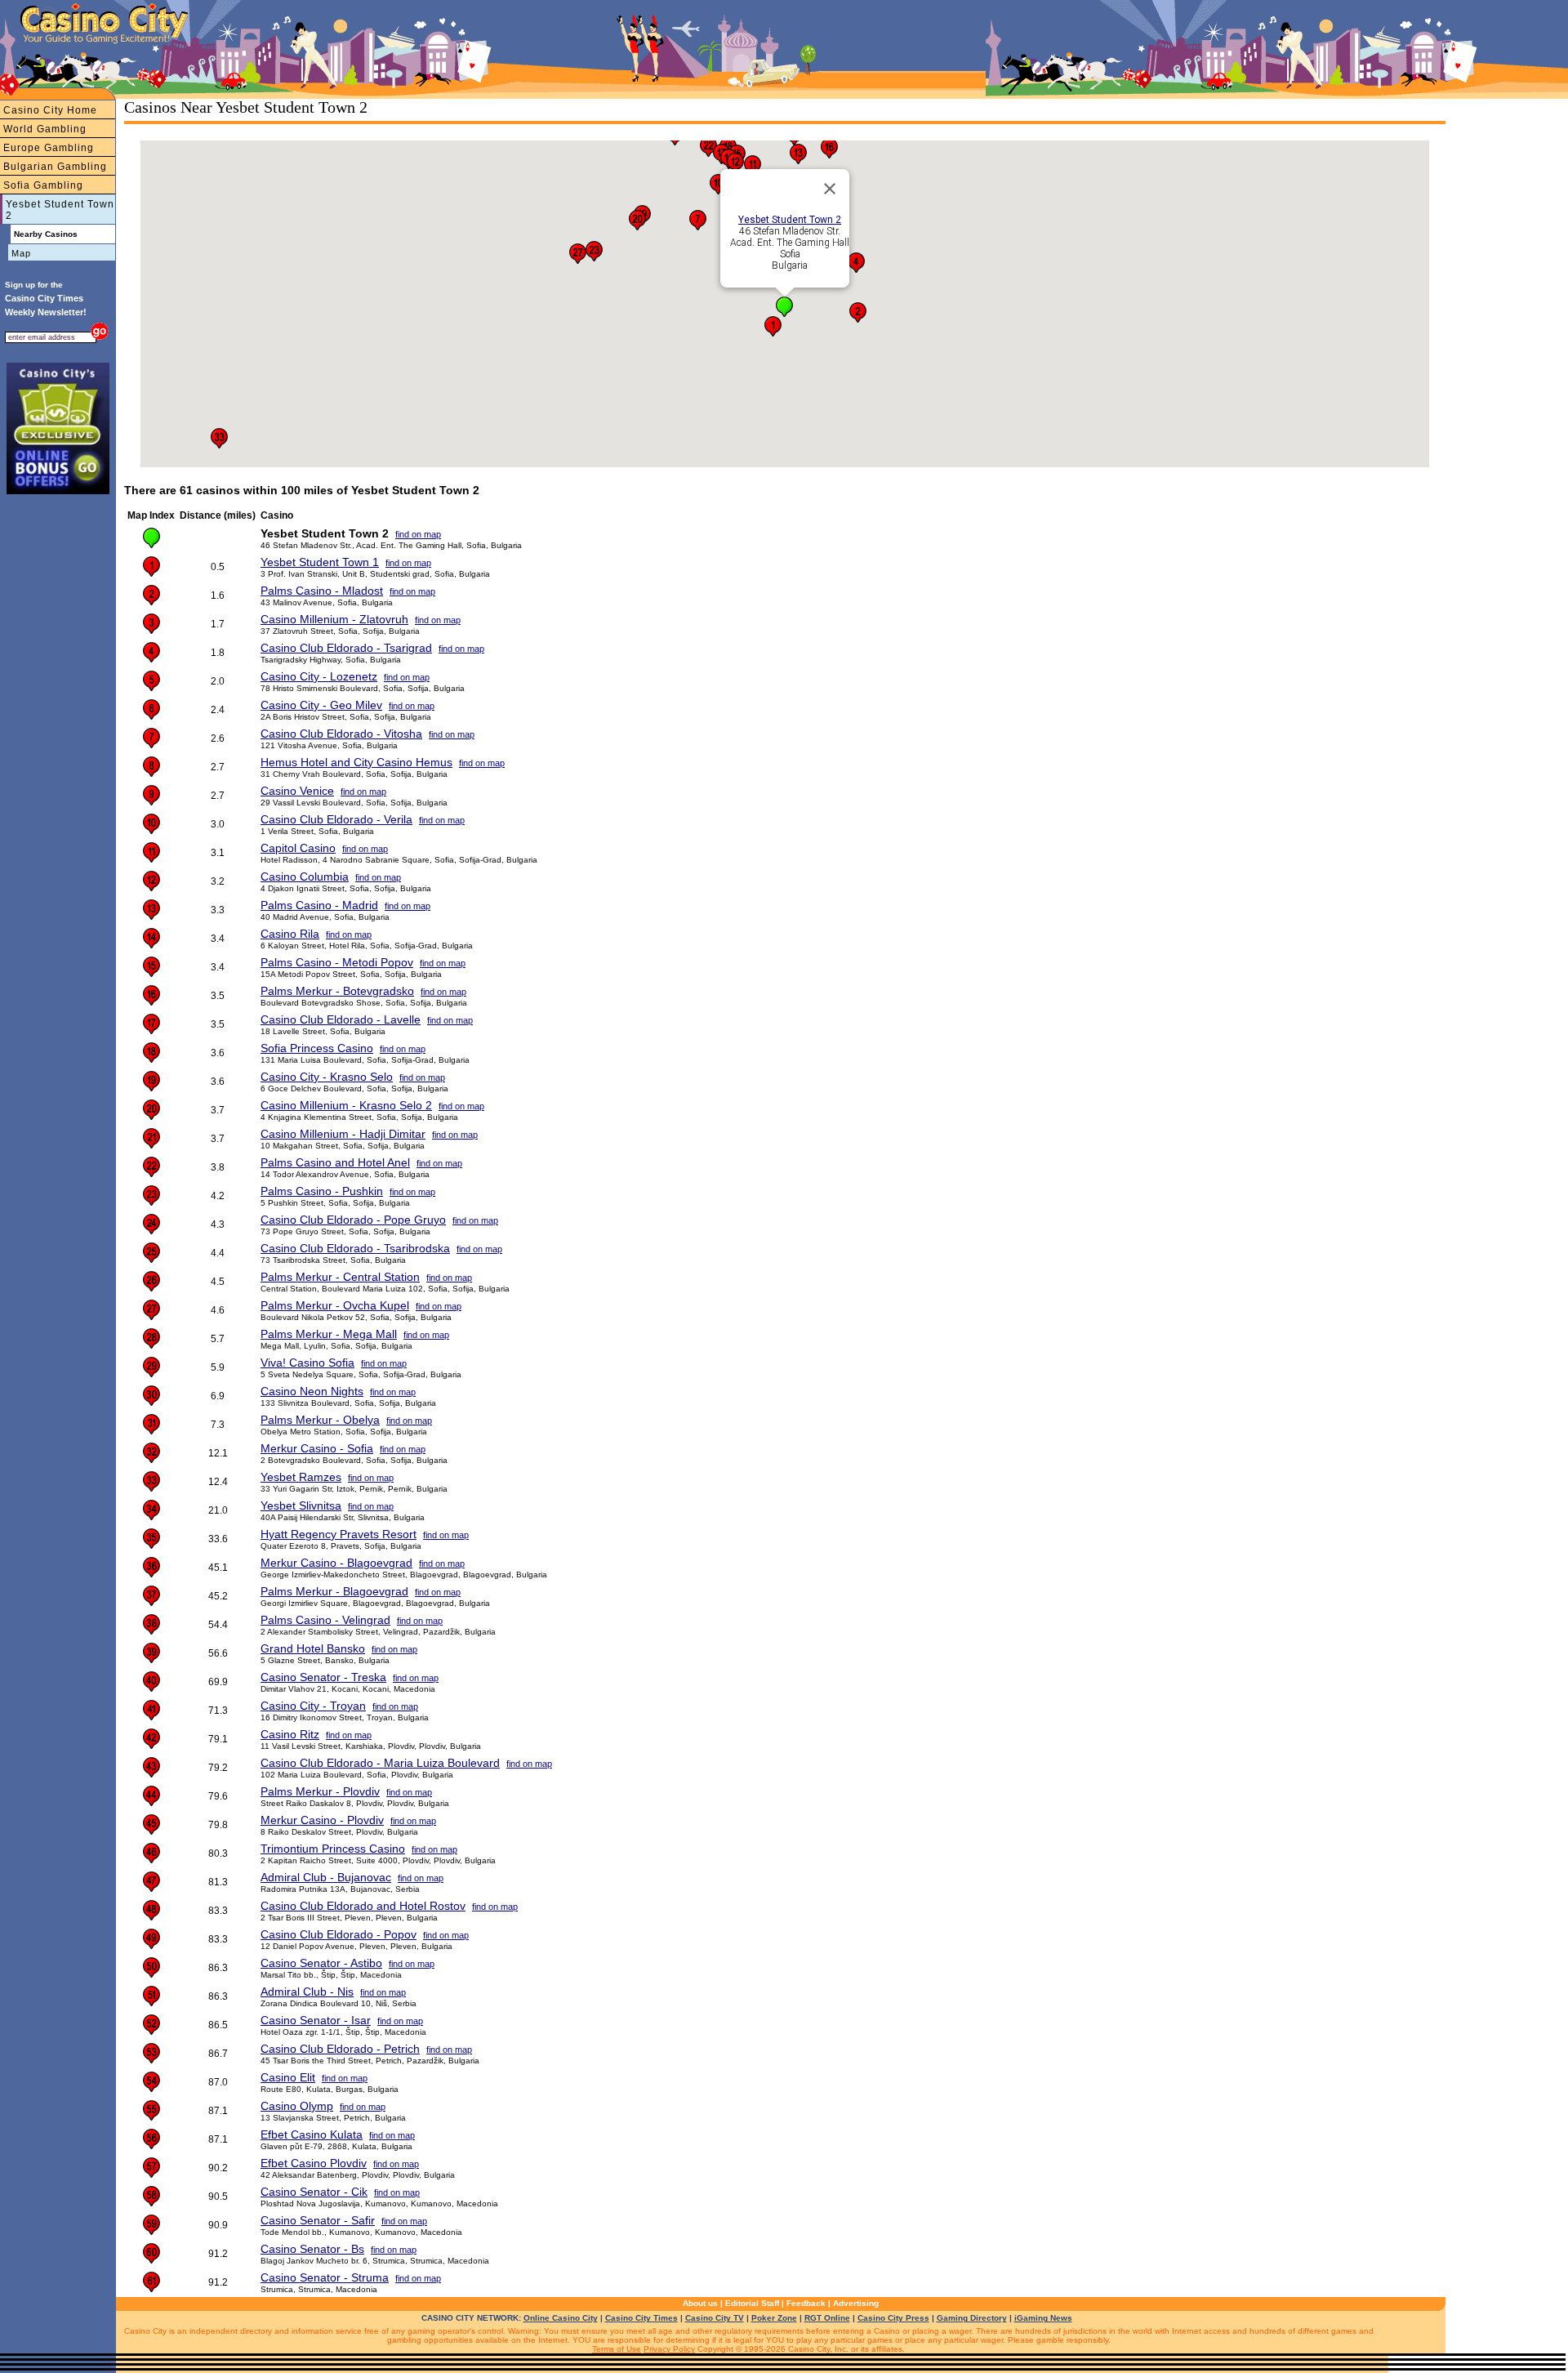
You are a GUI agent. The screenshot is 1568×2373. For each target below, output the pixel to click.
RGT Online (827, 2318)
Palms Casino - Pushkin (322, 1191)
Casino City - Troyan (313, 1706)
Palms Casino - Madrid (319, 905)
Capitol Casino (298, 848)
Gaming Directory (972, 2318)
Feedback (806, 2303)
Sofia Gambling (43, 185)
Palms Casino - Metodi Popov (337, 962)
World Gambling (45, 129)
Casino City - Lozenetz (319, 676)
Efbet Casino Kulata (312, 2134)
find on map (418, 534)
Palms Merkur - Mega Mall (329, 1334)
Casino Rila (290, 934)
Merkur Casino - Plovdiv (322, 1820)
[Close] (830, 189)
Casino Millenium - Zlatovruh (334, 619)
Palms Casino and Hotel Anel (335, 1162)
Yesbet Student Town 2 (60, 210)
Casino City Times (641, 2318)
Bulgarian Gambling (55, 167)
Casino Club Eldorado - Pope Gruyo (353, 1220)
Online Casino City (561, 2318)
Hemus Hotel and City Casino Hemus (356, 762)
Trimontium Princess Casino (333, 1849)
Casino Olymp (297, 2106)
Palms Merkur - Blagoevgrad (334, 1591)
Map (21, 253)
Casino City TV (715, 2318)
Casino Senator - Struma (325, 2277)
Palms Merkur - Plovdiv (320, 1791)
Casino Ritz (290, 1734)
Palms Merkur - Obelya (320, 1420)
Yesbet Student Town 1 (320, 562)
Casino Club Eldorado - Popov (339, 1934)
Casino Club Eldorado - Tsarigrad (346, 648)
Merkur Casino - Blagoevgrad (336, 1563)
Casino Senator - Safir (318, 2220)
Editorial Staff (752, 2303)
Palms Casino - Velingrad (325, 1620)
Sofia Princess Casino (317, 1048)
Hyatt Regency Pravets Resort (339, 1534)
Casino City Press (893, 2318)
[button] (784, 307)
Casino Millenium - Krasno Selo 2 (346, 1105)
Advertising (856, 2303)
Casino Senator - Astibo (321, 1963)
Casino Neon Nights (312, 1391)
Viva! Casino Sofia (307, 1363)
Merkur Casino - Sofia (317, 1448)
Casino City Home (50, 110)
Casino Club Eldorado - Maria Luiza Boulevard (380, 1763)
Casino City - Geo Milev (321, 705)
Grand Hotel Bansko (313, 1648)
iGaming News (1043, 2318)
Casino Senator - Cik (314, 2192)
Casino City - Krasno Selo (327, 1077)
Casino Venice (297, 791)
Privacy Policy (669, 2349)
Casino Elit (288, 2077)
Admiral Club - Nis (307, 1992)
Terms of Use (617, 2349)
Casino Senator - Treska (323, 1677)
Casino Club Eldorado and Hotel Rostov (363, 1906)
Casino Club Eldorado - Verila (336, 819)
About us (700, 2303)
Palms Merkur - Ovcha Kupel (335, 1305)
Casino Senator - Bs (312, 2249)
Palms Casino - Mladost (322, 591)
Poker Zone (774, 2318)
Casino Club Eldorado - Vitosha (341, 734)
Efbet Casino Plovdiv (314, 2163)
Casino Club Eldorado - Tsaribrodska (355, 1248)
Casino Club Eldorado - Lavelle (341, 1019)
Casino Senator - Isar (316, 2020)
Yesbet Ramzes (301, 1477)
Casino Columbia (305, 876)
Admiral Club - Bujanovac (326, 1877)
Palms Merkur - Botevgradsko (337, 991)
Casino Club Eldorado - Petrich (340, 2049)
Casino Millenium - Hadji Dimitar (343, 1134)
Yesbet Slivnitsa (301, 1505)
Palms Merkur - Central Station (340, 1277)
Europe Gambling (49, 148)
